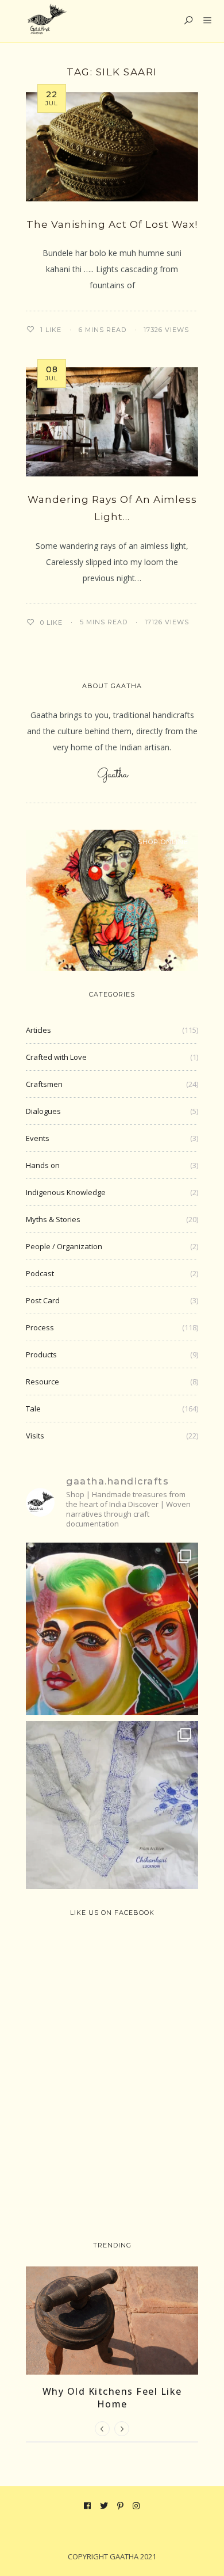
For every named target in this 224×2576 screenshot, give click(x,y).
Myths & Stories (53, 1219)
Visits (35, 1436)
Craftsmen (44, 1084)
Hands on (43, 1165)
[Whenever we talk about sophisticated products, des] (112, 1629)
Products (41, 1354)
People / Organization (64, 1246)
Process (40, 1327)
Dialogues (43, 1111)
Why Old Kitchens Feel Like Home (112, 2398)
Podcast (40, 1273)
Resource (43, 1382)
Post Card (43, 1300)
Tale (33, 1409)
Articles (38, 1030)
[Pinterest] (121, 2506)
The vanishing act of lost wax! (112, 224)
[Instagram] (136, 2506)
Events (38, 1138)
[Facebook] (88, 2506)
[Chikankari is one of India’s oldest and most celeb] (112, 1807)
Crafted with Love (56, 1057)
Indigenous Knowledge (66, 1192)
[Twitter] (104, 2506)
